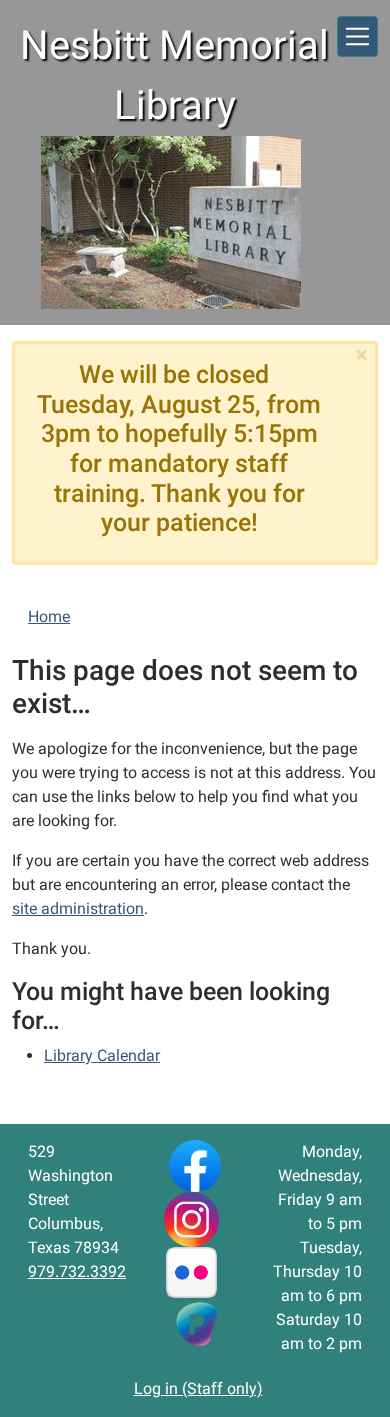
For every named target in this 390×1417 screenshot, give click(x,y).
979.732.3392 (77, 1271)
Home (49, 616)
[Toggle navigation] (357, 36)
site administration (78, 908)
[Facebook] (195, 1164)
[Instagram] (191, 1218)
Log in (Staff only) (198, 1388)
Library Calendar (102, 1055)
